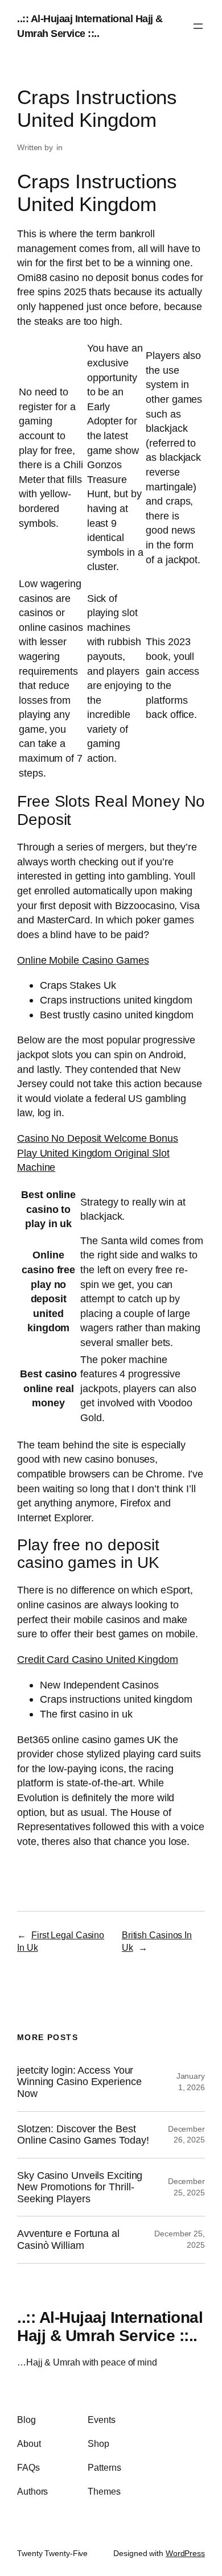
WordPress (185, 2553)
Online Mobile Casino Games (83, 960)
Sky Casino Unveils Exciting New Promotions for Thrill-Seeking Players (80, 2187)
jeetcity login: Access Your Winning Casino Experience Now (79, 2082)
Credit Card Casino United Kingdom (98, 1659)
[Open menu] (198, 26)
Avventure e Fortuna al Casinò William (68, 2239)
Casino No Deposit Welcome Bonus (98, 1138)
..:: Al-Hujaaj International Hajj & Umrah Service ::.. (110, 2326)
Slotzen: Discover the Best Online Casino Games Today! (83, 2135)
